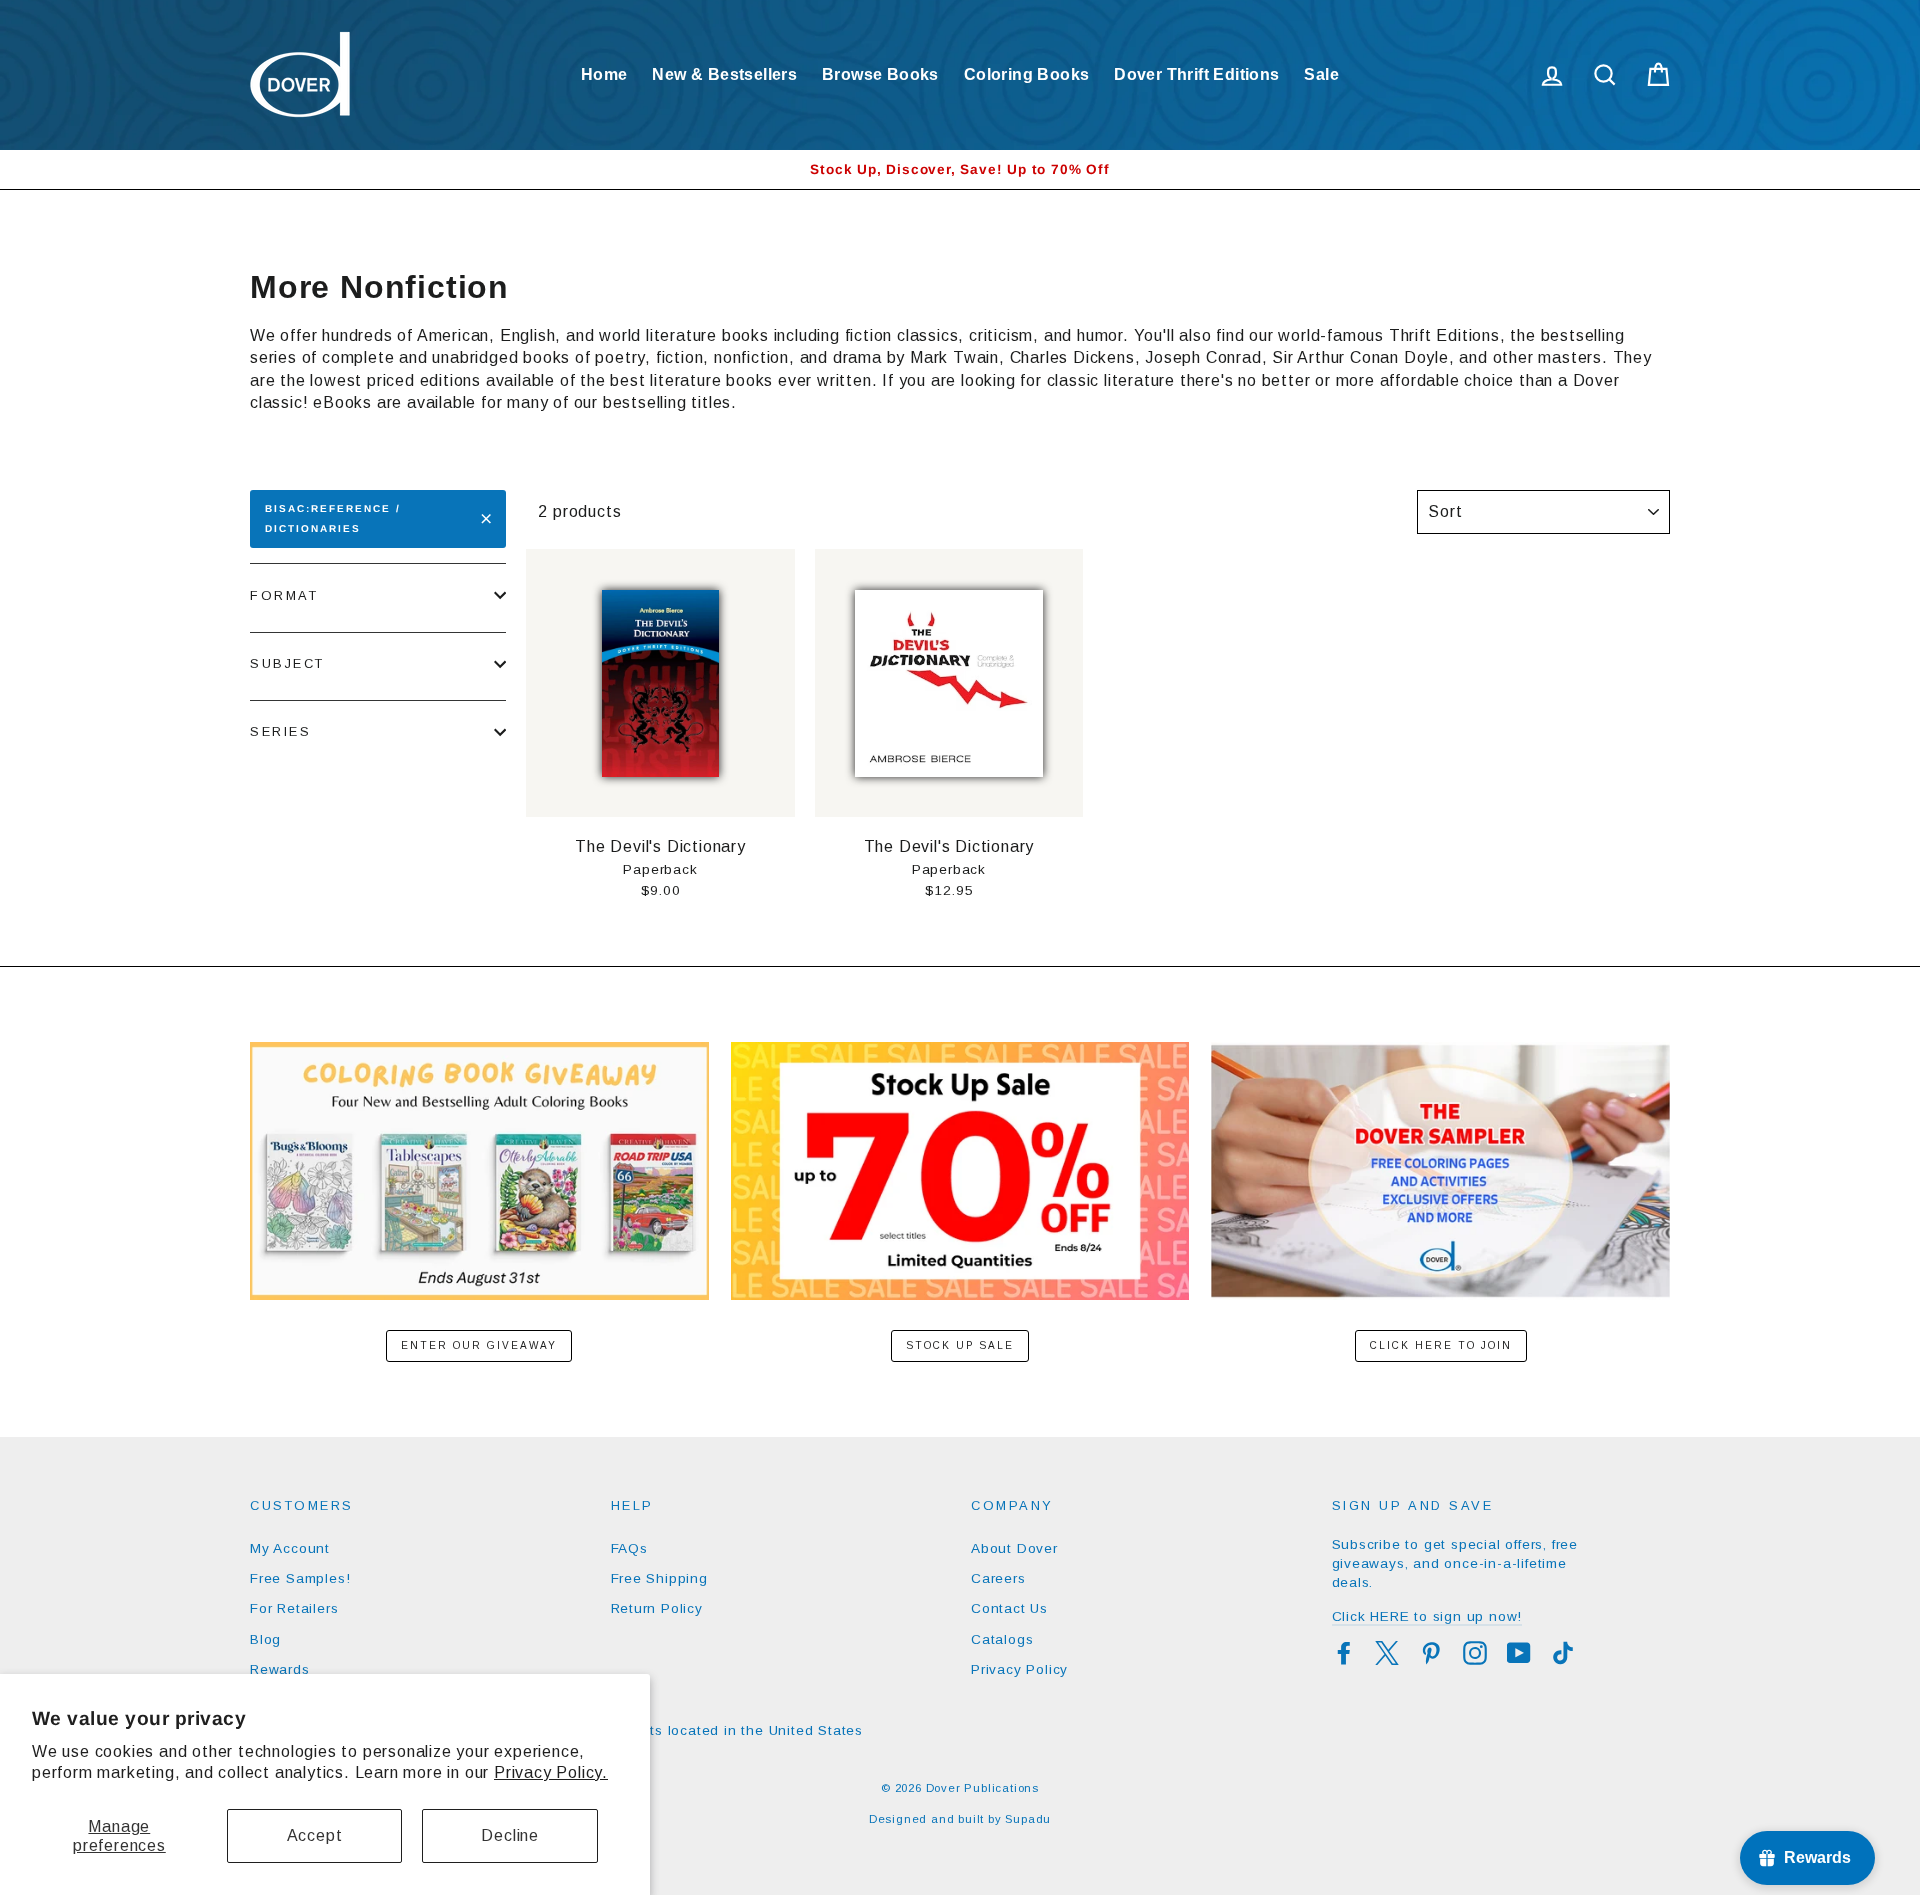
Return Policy (657, 1608)
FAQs (629, 1548)
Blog (265, 1639)
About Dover (1014, 1548)
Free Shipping (659, 1578)
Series (280, 731)
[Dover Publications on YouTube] (1519, 1653)
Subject (287, 663)
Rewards (280, 1669)
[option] (960, 169)
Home (604, 74)
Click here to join (1441, 1345)
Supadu (1028, 1819)
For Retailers (294, 1608)
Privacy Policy (1019, 1669)
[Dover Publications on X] (1387, 1653)
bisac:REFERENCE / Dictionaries (333, 518)
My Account (290, 1548)
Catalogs (1002, 1639)
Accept (315, 1835)
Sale (1321, 74)
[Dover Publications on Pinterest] (1431, 1653)
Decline (510, 1835)
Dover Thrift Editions (1196, 74)
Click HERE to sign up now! (1427, 1616)
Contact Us (1009, 1608)
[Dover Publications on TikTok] (1563, 1653)
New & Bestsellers (724, 74)
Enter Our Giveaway (479, 1345)
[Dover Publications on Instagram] (1475, 1653)
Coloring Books (1027, 74)
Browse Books (880, 74)
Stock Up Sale (960, 1345)
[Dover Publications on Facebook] (1344, 1653)
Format (284, 595)
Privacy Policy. (551, 1772)
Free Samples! (300, 1578)
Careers (998, 1578)
